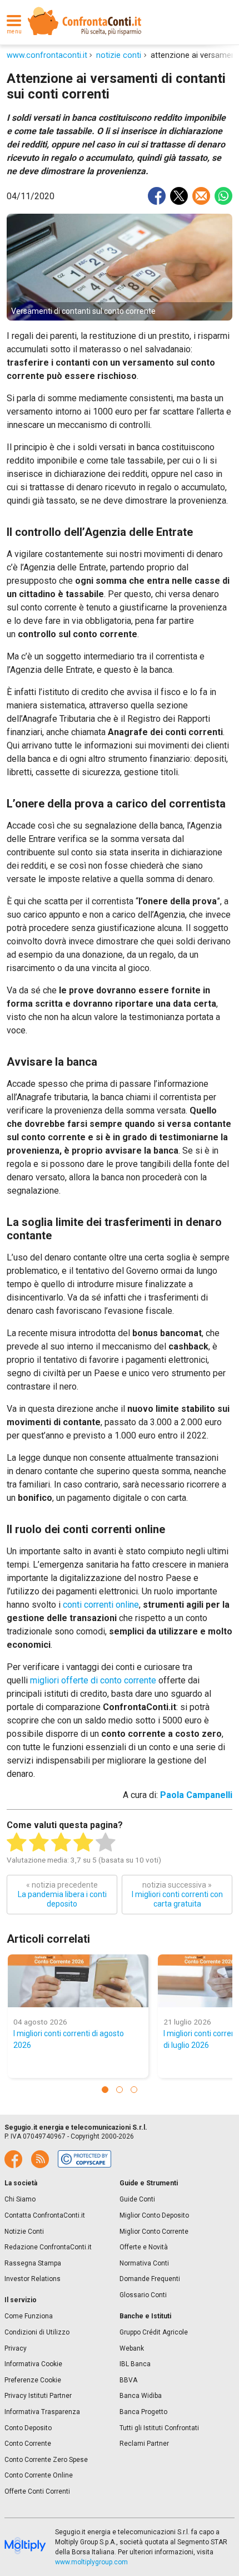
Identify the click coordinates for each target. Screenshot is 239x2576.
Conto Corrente (28, 2444)
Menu (14, 32)
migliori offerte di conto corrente (93, 1680)
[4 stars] (83, 1843)
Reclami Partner (144, 2444)
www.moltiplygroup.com (91, 2562)
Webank (132, 2348)
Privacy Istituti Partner (38, 2396)
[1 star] (17, 1843)
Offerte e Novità (144, 2247)
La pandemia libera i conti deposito (62, 1894)
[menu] (14, 21)
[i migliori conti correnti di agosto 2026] (78, 1981)
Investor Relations (33, 2279)
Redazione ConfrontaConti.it (48, 2247)
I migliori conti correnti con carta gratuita (177, 1894)
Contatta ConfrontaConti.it (45, 2215)
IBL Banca (135, 2364)
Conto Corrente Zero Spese (46, 2460)
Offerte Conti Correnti (37, 2491)
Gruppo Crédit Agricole (154, 2332)
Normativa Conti (144, 2263)
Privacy (16, 2348)
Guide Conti (137, 2199)
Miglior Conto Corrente (154, 2232)
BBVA (128, 2380)
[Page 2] (120, 2090)
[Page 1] (105, 2090)
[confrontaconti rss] (40, 2159)
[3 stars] (61, 1843)
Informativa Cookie (33, 2364)
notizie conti (119, 55)
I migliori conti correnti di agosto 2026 (69, 2039)
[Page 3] (134, 2090)
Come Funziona (29, 2316)
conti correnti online (101, 1605)
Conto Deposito (28, 2428)
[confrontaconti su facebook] (13, 2159)
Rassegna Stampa (33, 2263)
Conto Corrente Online (39, 2475)
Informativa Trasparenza (42, 2412)
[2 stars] (39, 1843)
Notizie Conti (24, 2232)
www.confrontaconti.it (47, 55)
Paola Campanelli (196, 1795)
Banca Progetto (143, 2412)
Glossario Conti (143, 2295)
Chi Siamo (20, 2199)
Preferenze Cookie (33, 2380)
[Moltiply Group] (25, 2547)
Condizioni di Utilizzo (37, 2332)
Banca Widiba (141, 2396)
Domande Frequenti (150, 2279)
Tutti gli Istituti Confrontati (159, 2428)
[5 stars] (106, 1843)
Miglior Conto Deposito (154, 2215)
